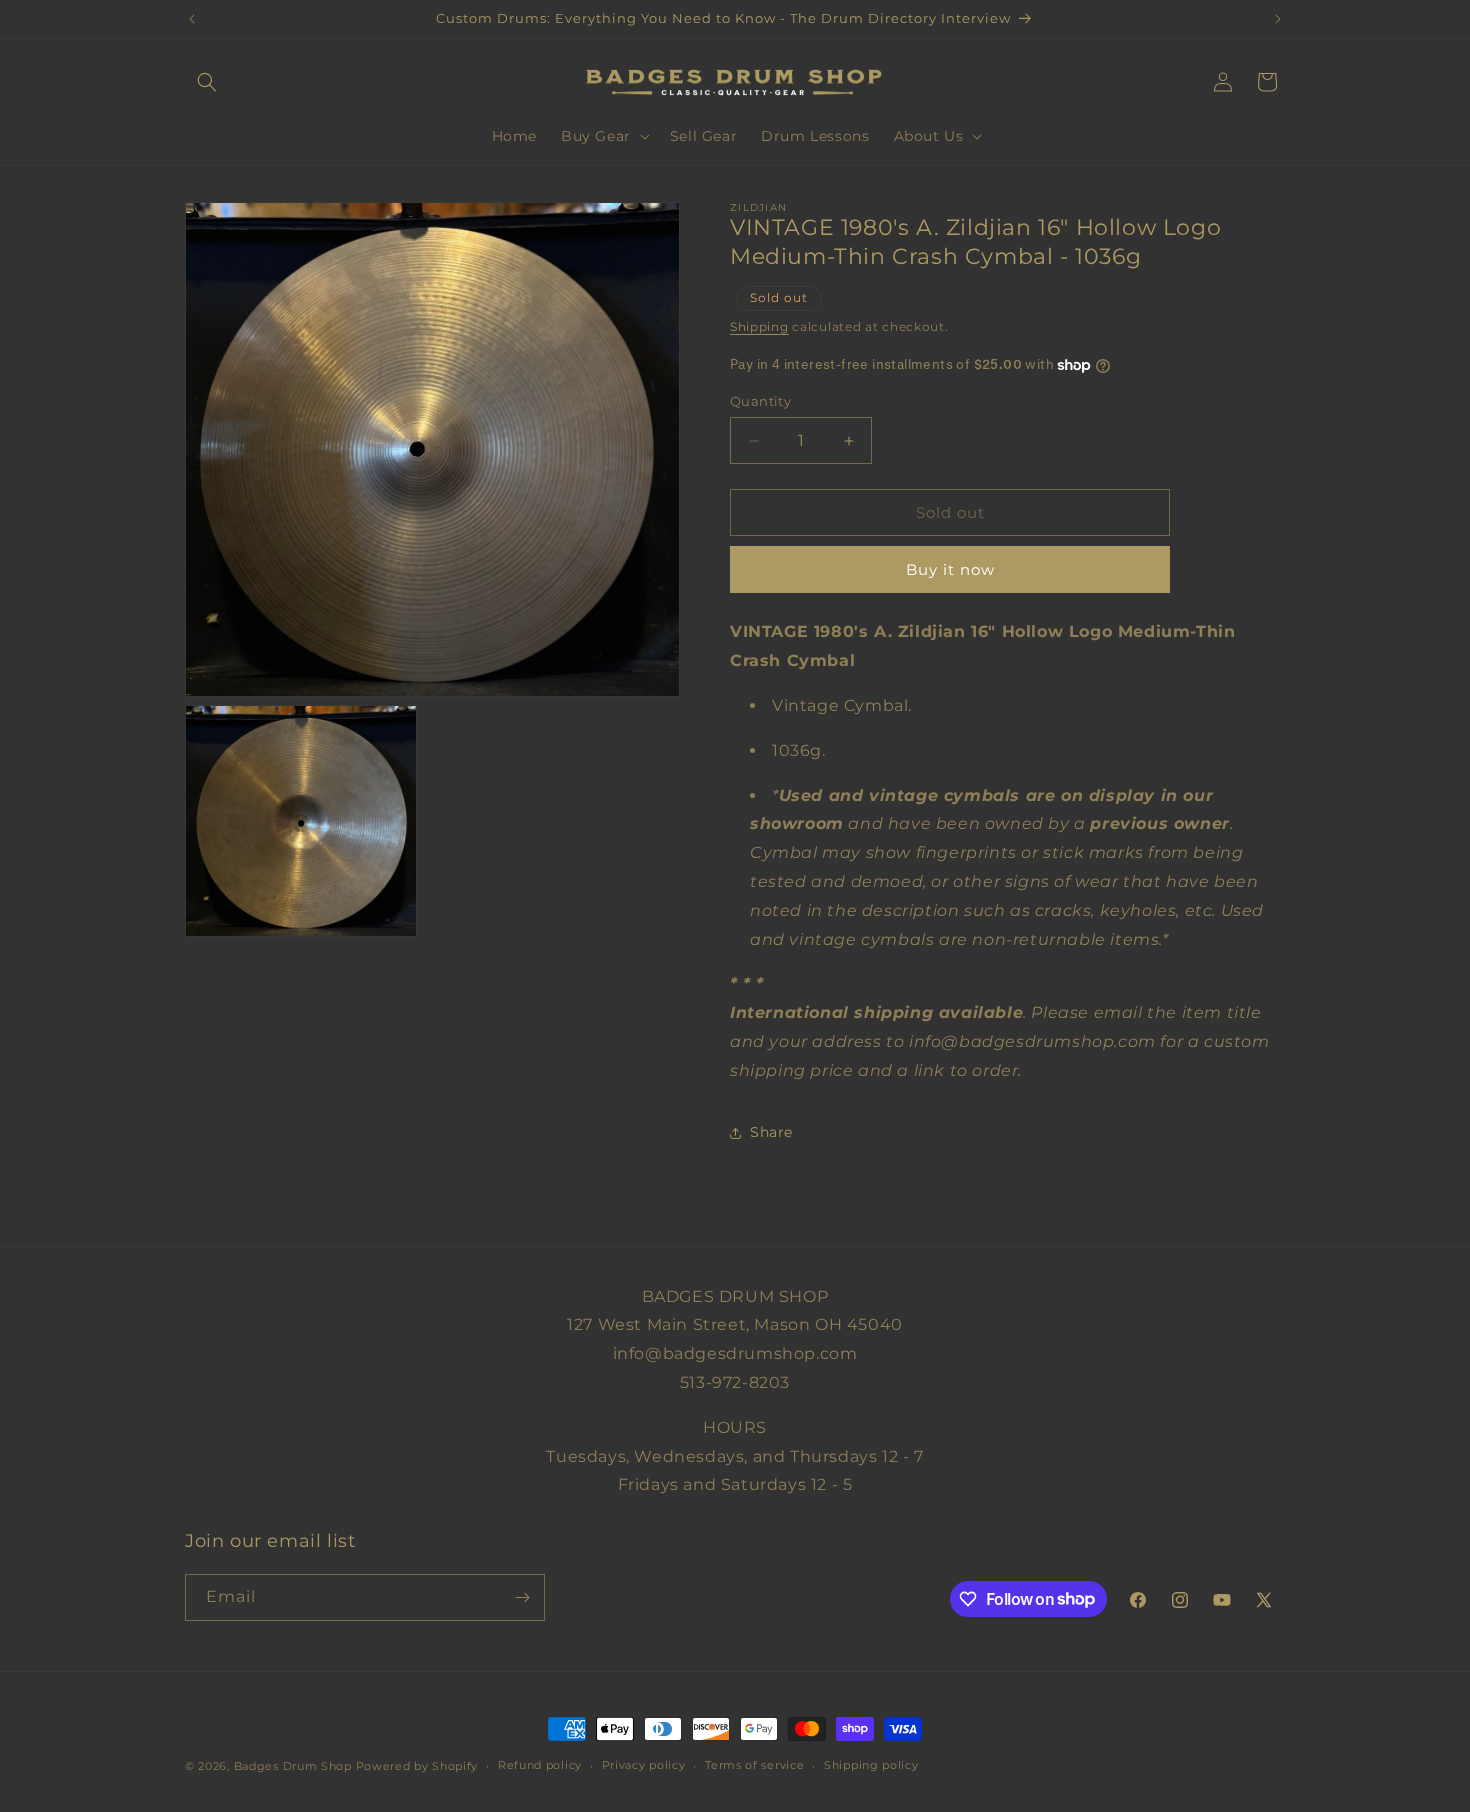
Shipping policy (871, 1765)
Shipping (759, 326)
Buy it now (950, 569)
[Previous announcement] (192, 19)
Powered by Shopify (417, 1766)
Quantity (760, 401)
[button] (207, 82)
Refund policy (540, 1765)
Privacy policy (644, 1765)
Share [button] (771, 1132)
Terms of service (754, 1765)
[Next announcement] (1278, 19)
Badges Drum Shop (293, 1766)
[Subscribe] (522, 1597)
